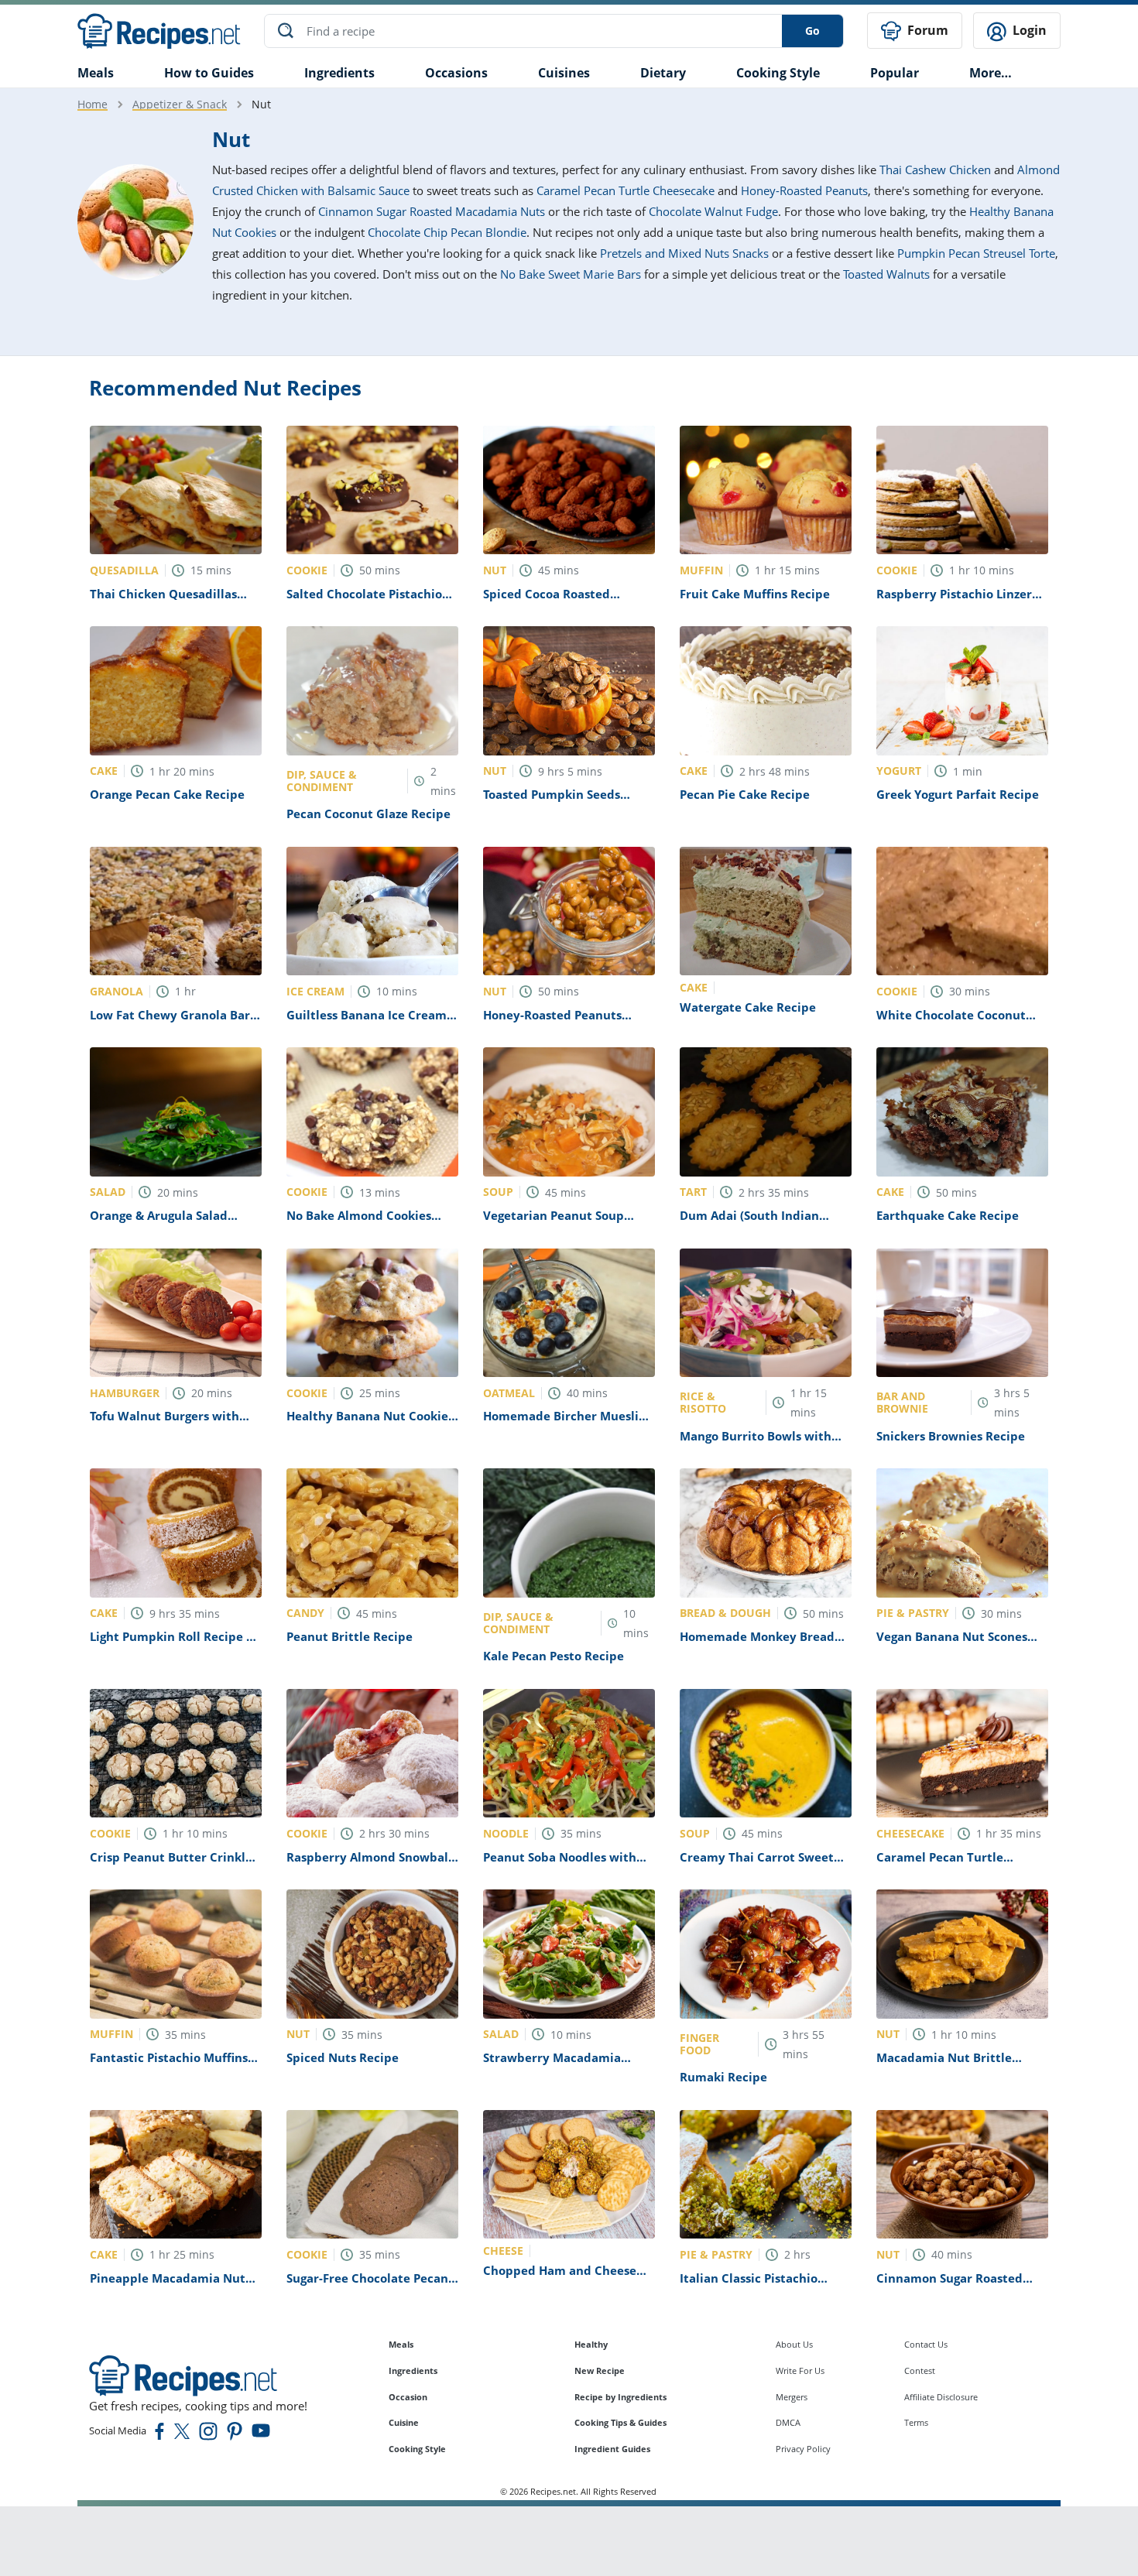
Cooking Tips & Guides (620, 2422)
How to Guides (209, 73)
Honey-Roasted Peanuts (804, 190)
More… (991, 73)
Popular (895, 73)
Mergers (792, 2397)
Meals (401, 2344)
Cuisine (404, 2422)
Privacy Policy (803, 2449)
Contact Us (926, 2344)
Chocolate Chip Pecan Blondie (447, 232)
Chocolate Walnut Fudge (713, 211)
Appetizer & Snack (180, 104)
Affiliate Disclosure (941, 2397)
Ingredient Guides (612, 2449)
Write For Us (800, 2370)
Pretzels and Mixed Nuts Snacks (684, 253)
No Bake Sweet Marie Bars (571, 274)
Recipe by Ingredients (620, 2397)
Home (93, 104)
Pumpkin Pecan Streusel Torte (976, 253)
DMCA (788, 2422)
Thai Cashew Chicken (935, 170)
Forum (926, 30)
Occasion (408, 2397)
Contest (920, 2370)
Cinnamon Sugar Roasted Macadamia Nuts (432, 211)
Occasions (456, 73)
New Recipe (600, 2370)
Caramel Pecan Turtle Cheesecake (626, 190)
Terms (916, 2422)
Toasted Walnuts (886, 274)
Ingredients (339, 73)
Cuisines (564, 73)
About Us (794, 2344)
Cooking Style (417, 2449)
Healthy (591, 2344)
